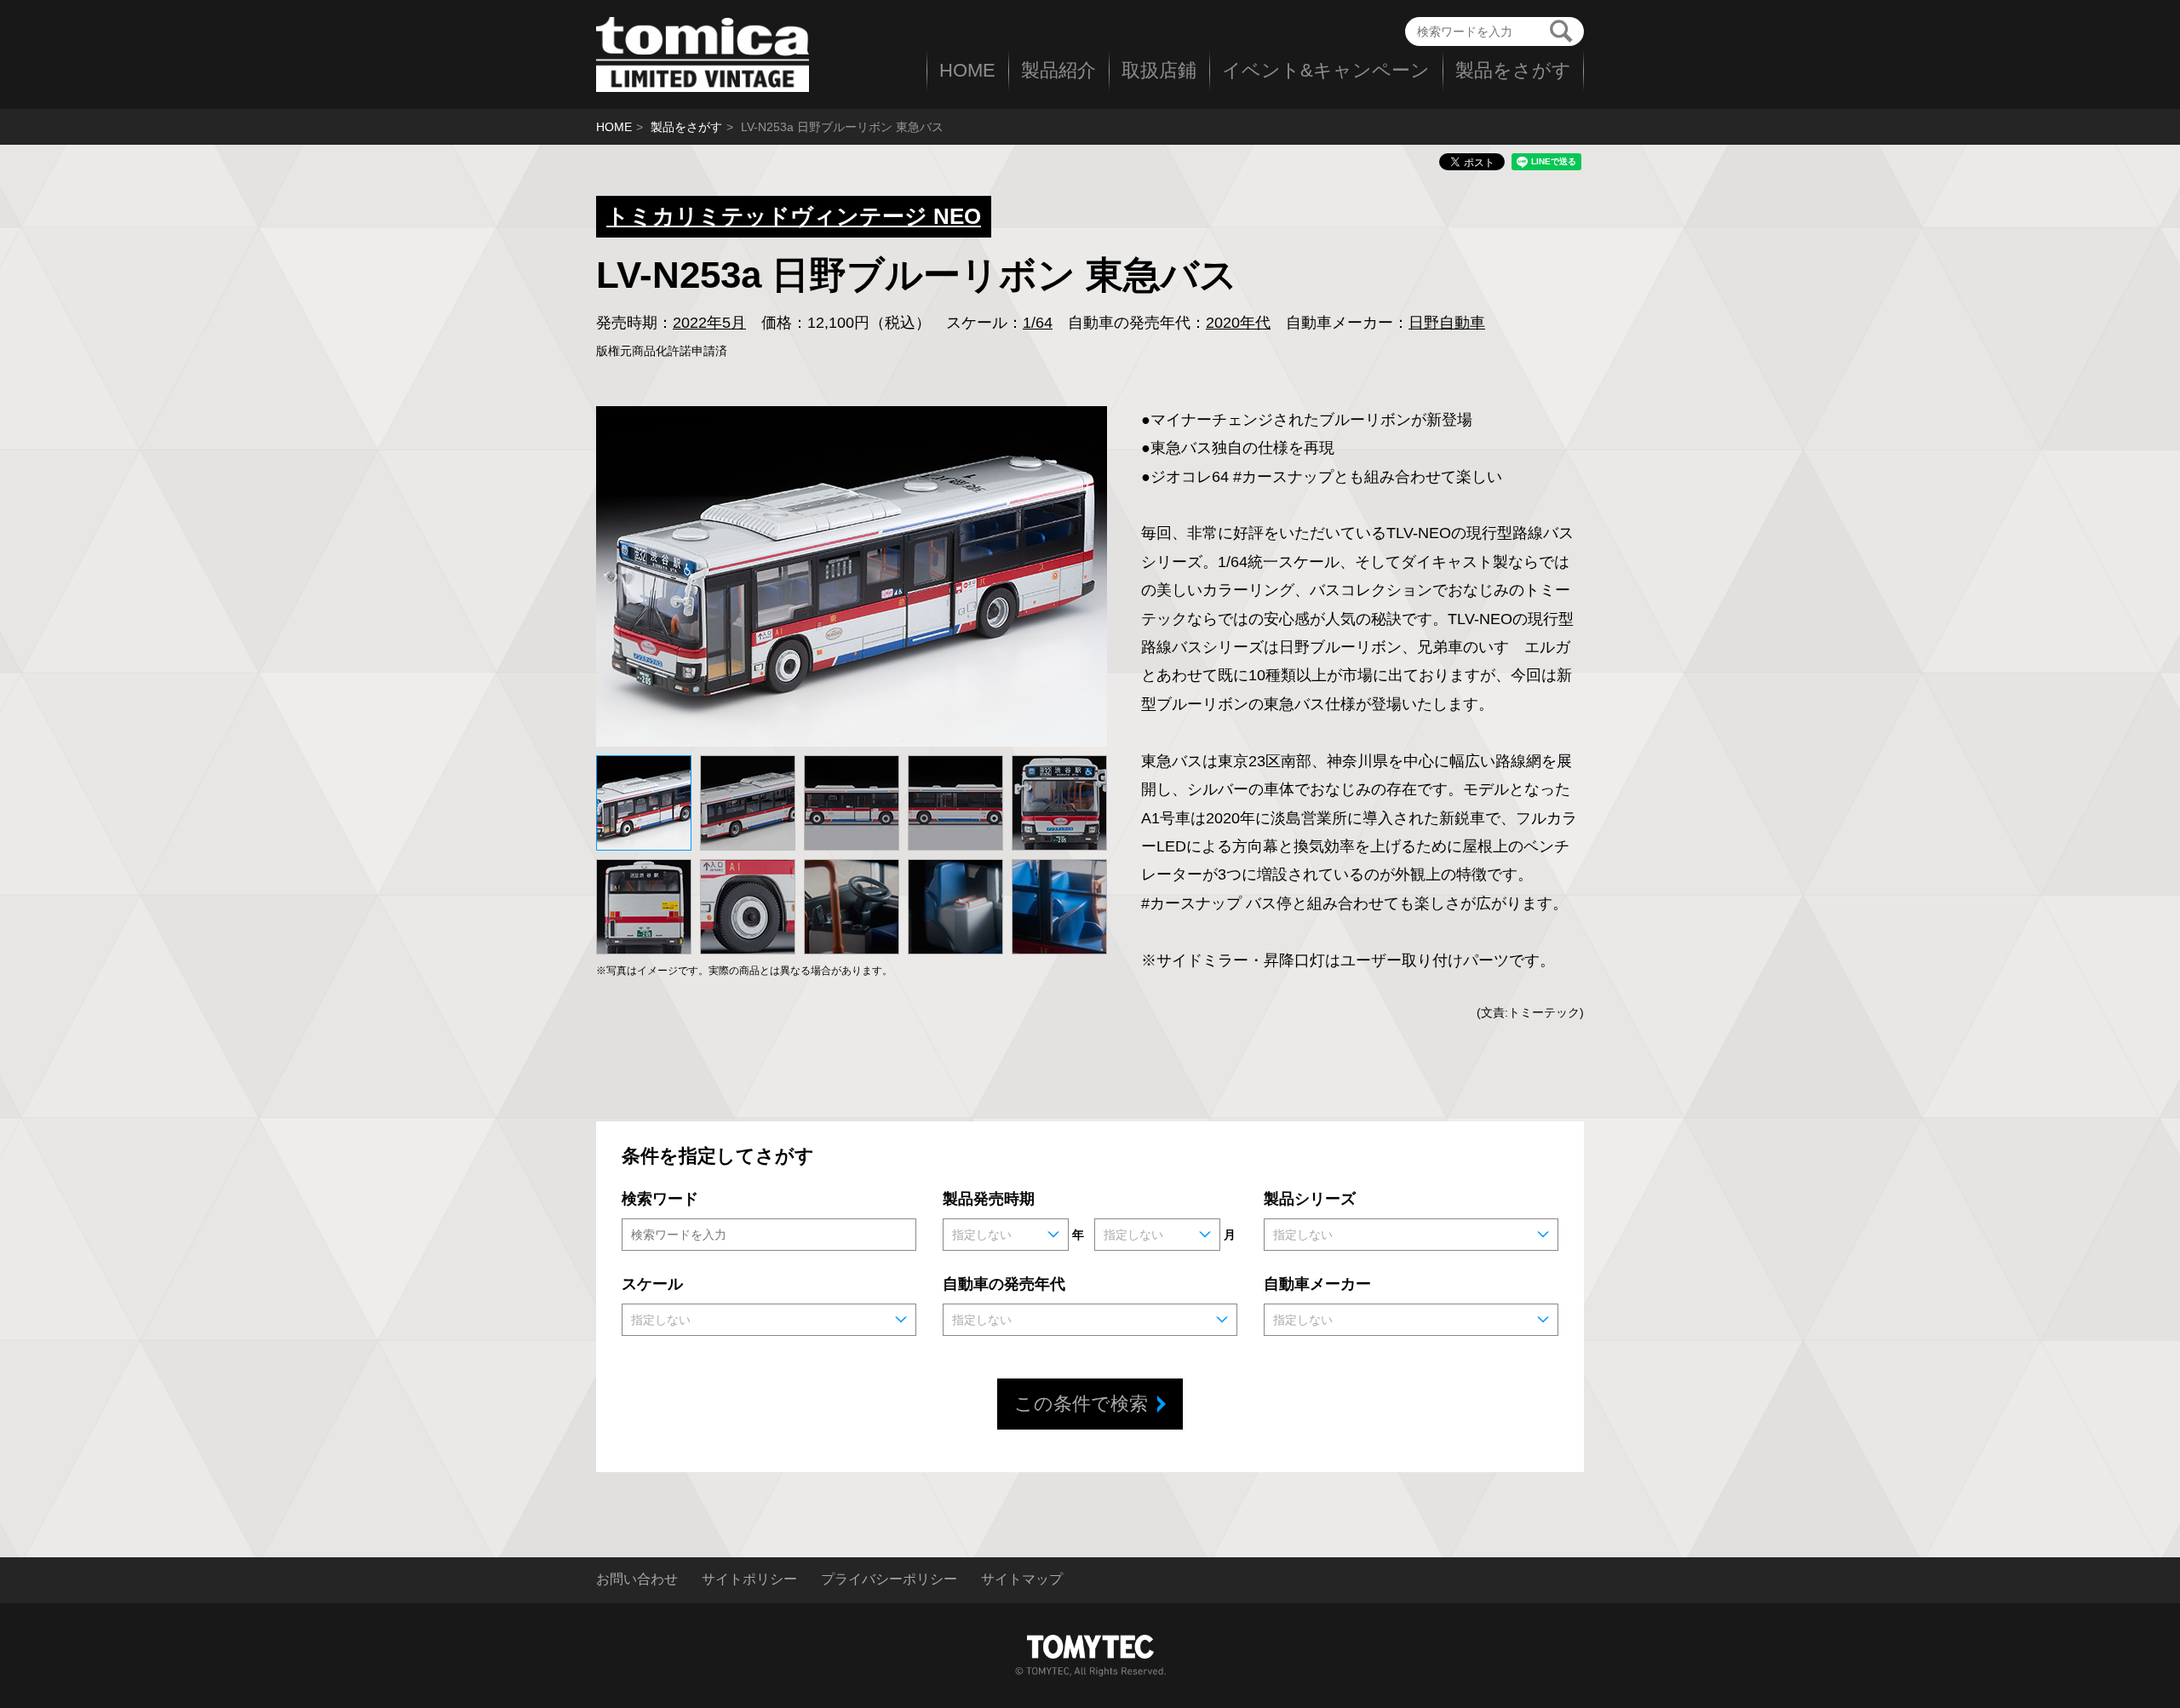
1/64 (1038, 323)
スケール (652, 1284)
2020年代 (1238, 323)
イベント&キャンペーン (1326, 70)
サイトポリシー (749, 1579)
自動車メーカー (1317, 1284)
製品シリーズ (1310, 1199)
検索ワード (660, 1199)
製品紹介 (1058, 70)
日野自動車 (1447, 323)
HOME (967, 70)
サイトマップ (1022, 1579)
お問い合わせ (637, 1579)
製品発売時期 (989, 1199)
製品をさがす (1513, 70)
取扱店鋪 (1159, 70)
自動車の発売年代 (1004, 1284)
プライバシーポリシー (889, 1579)
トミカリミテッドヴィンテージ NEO (794, 216)
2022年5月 (709, 323)
